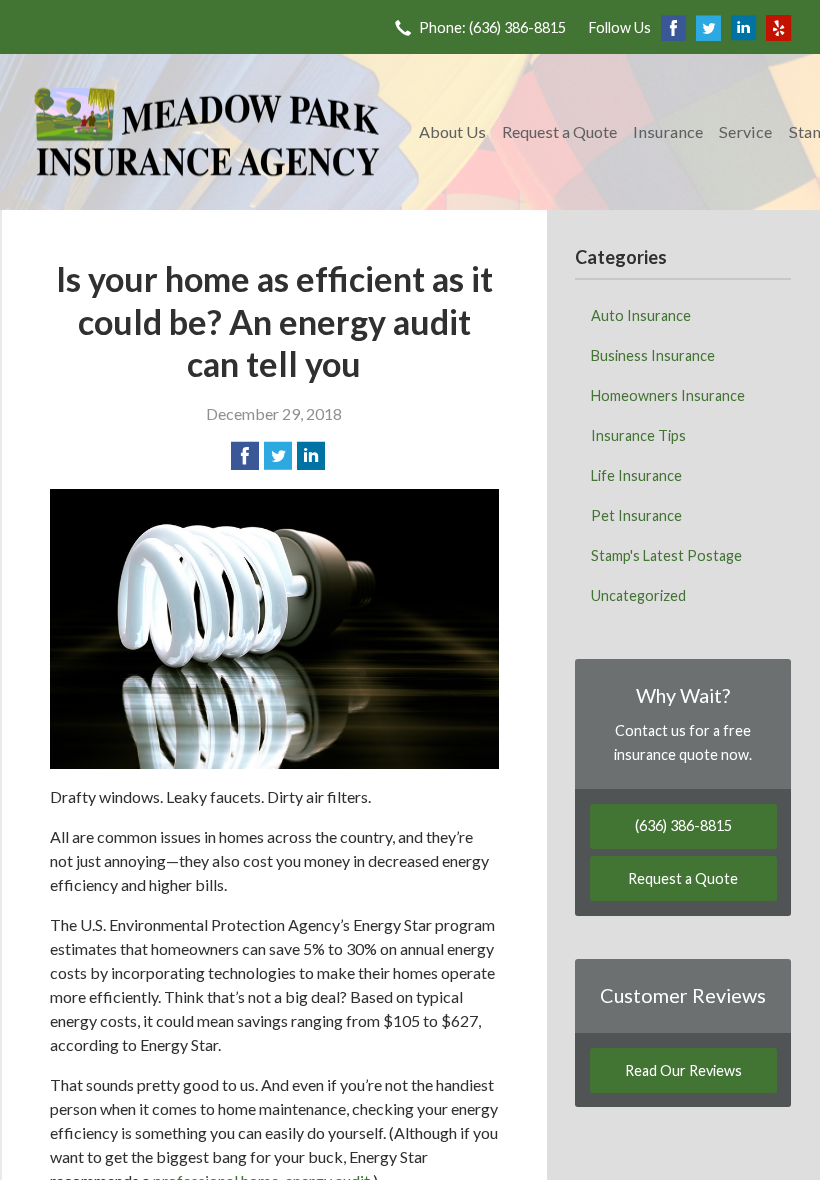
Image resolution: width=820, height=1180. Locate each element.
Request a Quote (559, 131)
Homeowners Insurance (668, 395)
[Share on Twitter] (278, 456)
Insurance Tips (638, 435)
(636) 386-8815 (683, 825)
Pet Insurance (636, 515)
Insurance (668, 131)
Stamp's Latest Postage (666, 555)
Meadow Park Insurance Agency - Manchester (207, 132)
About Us (452, 131)
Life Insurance (636, 475)
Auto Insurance (641, 315)
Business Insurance (653, 355)
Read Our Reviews (683, 1070)
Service (745, 131)
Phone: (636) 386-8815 (492, 27)
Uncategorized (638, 595)
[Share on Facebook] (245, 456)
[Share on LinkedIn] (311, 456)
